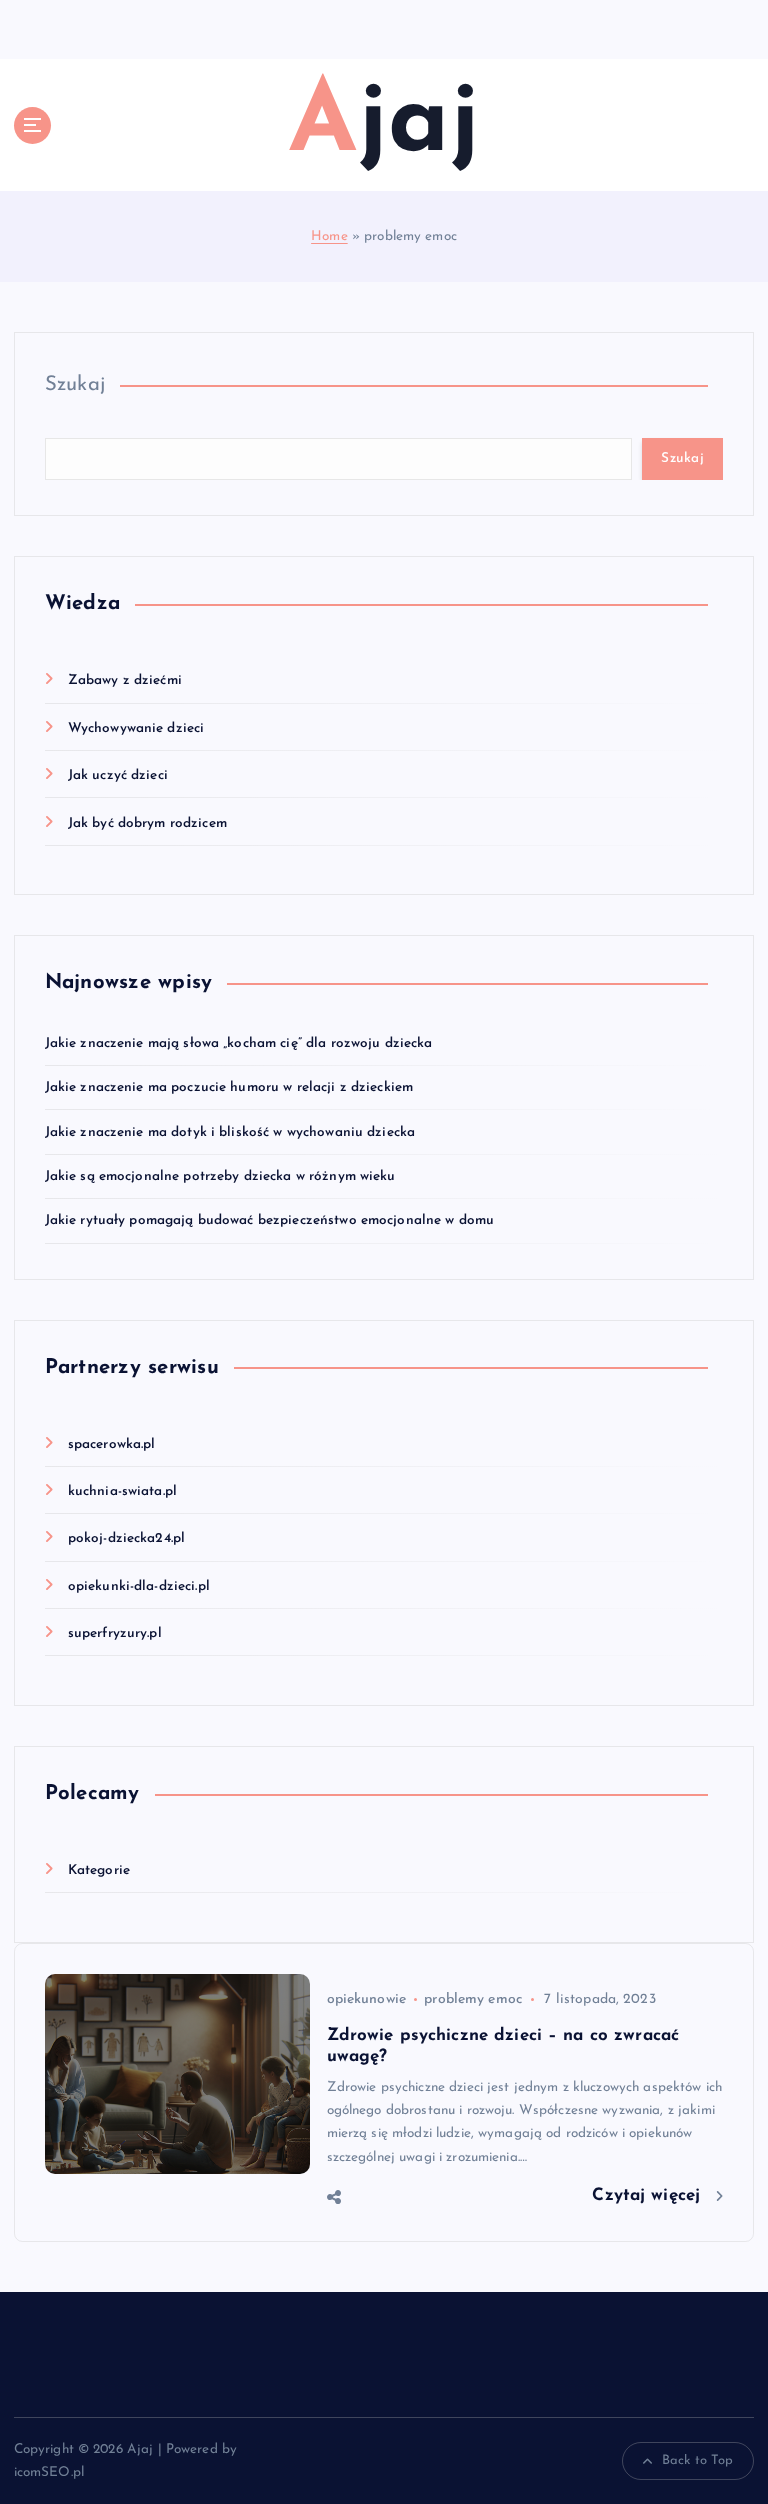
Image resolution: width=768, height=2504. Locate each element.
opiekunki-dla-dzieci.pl (139, 1586)
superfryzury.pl (115, 1633)
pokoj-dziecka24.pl (126, 1538)
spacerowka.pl (112, 1444)
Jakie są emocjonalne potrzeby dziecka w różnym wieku (220, 1176)
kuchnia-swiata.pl (122, 1491)
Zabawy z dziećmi (125, 680)
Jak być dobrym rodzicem (147, 823)
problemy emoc (473, 1999)
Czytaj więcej (649, 2195)
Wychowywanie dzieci (136, 728)
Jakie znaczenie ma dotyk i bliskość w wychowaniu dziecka (230, 1132)
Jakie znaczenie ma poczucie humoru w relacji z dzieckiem (229, 1087)
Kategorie (99, 1870)
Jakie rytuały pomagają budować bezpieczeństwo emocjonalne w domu (270, 1220)
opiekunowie (367, 1999)
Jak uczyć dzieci (118, 775)
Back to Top (698, 2460)
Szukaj (75, 385)
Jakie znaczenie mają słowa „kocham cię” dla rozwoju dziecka (239, 1043)
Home (329, 236)
